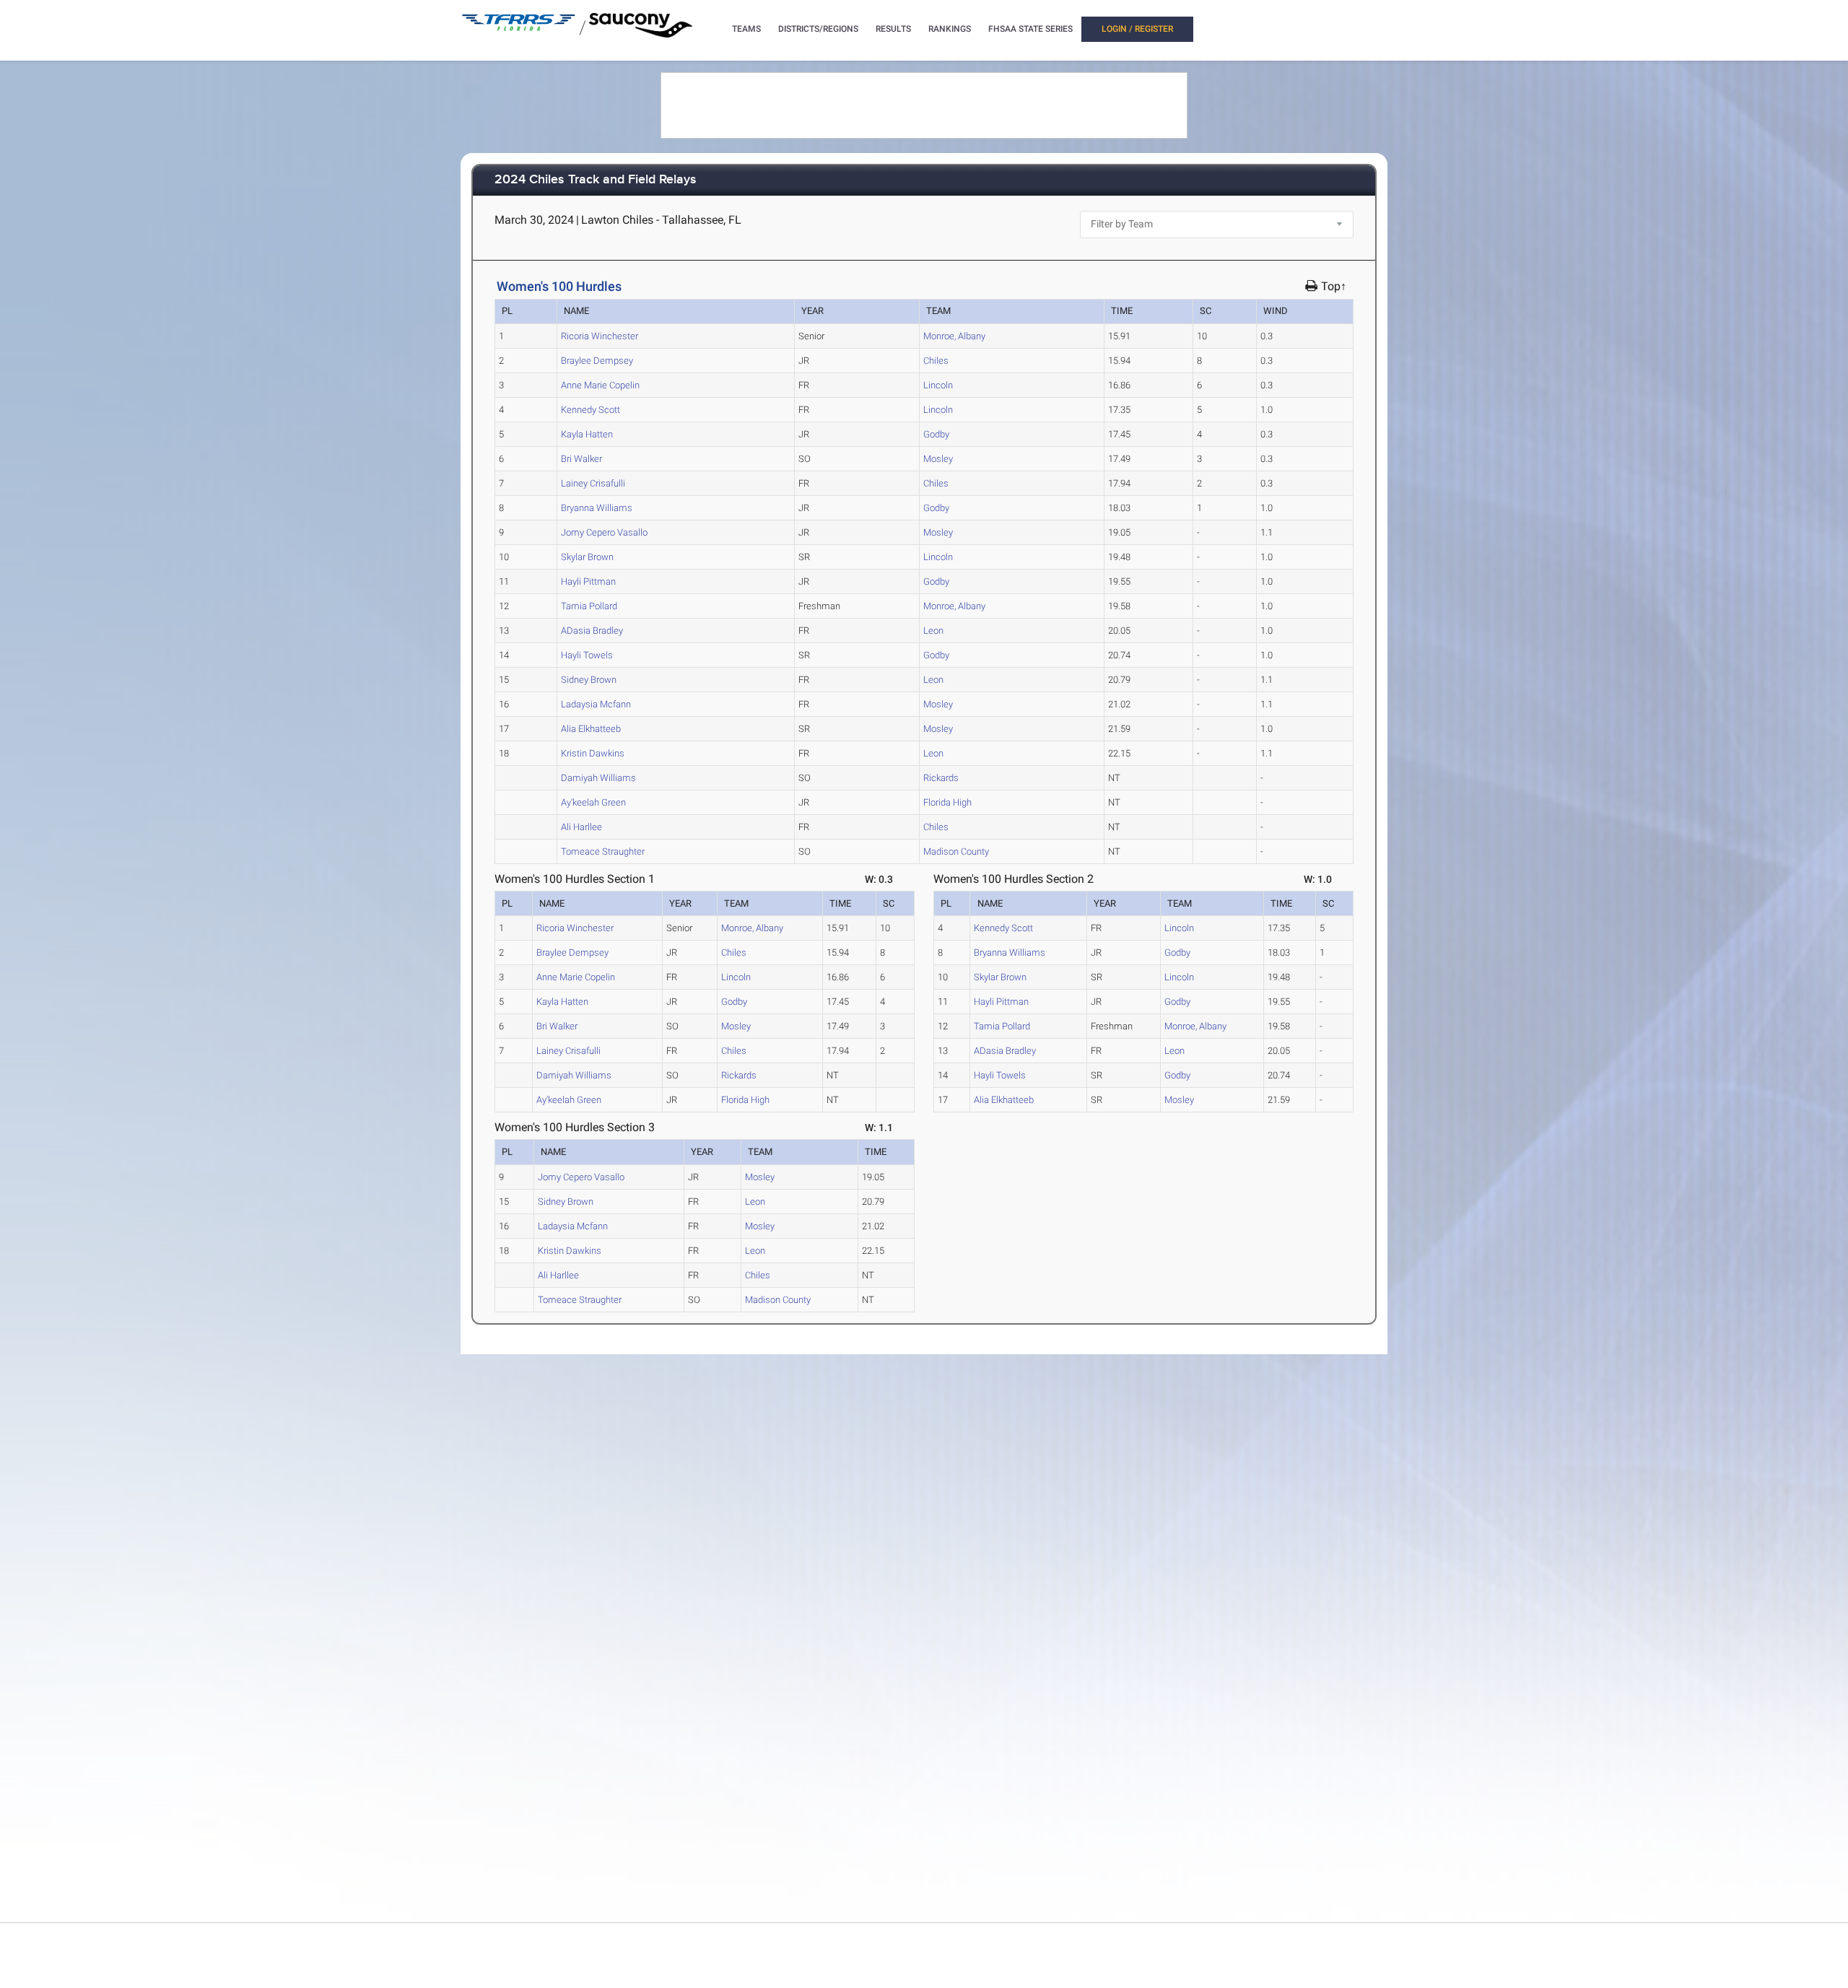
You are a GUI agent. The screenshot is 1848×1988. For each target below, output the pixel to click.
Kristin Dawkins (593, 753)
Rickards (941, 778)
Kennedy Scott (590, 410)
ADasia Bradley (592, 631)
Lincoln (938, 385)
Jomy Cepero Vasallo (604, 532)
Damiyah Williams (598, 778)
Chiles (936, 361)
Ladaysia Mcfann (596, 704)
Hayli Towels (587, 655)
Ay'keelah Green (593, 802)
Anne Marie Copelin (600, 385)
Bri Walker (581, 459)
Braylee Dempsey (597, 361)
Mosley (938, 459)
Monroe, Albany (954, 336)
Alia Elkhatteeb (591, 729)
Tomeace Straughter (603, 851)
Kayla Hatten (587, 434)
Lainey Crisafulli (593, 483)
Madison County (956, 851)
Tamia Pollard (589, 606)
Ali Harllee (581, 827)
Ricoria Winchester (600, 336)
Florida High (947, 802)
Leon (933, 631)
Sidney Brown (589, 680)
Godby (936, 434)
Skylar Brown (587, 557)
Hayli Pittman (588, 581)
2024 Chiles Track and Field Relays (596, 180)
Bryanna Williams (597, 508)
